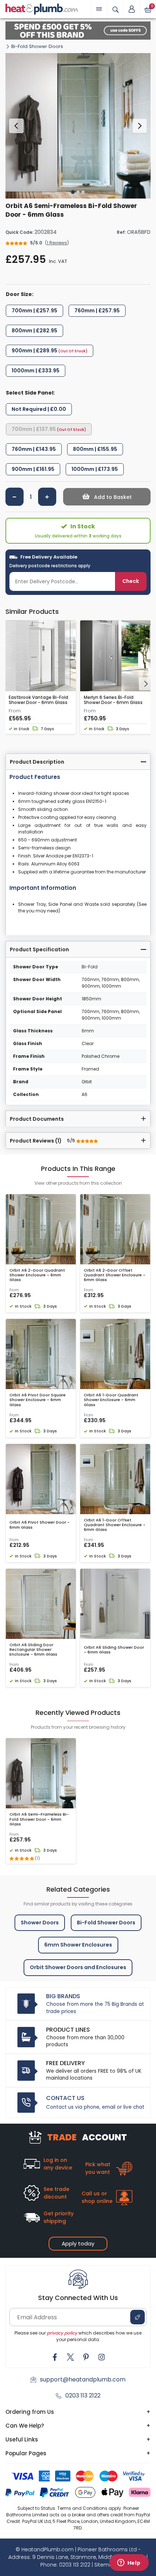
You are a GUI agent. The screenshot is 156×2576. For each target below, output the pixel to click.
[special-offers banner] (78, 31)
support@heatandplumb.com (83, 2379)
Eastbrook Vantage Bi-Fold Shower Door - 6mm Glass (38, 700)
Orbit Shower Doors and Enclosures (78, 1967)
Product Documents (37, 1119)
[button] (132, 9)
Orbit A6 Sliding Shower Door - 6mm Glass (114, 1650)
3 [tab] (83, 192)
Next (140, 126)
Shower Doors (40, 1923)
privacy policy (62, 2333)
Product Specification (39, 949)
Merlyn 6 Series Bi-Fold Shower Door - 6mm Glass (113, 700)
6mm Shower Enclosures (78, 1945)
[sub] (15, 497)
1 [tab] (73, 192)
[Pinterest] (86, 2357)
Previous (16, 126)
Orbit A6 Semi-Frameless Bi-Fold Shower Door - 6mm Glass (39, 1819)
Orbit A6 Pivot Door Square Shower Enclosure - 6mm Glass (38, 1400)
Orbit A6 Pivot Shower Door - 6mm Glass (40, 1525)
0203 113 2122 (83, 2395)
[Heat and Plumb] (42, 9)
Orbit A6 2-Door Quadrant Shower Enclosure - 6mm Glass (37, 1275)
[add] (47, 497)
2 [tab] (78, 192)
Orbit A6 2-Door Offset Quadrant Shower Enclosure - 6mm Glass (115, 1275)
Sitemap (105, 2565)
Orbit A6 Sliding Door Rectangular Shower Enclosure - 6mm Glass (33, 1650)
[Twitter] (70, 2357)
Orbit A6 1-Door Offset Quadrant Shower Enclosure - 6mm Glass (115, 1525)
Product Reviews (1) (43, 1141)
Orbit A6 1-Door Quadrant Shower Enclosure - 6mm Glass (111, 1400)
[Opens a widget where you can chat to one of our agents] (129, 2563)
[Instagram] (102, 2357)
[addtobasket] (107, 497)
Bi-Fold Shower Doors (37, 46)
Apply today (78, 2243)
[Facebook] (55, 2357)
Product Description (37, 762)
